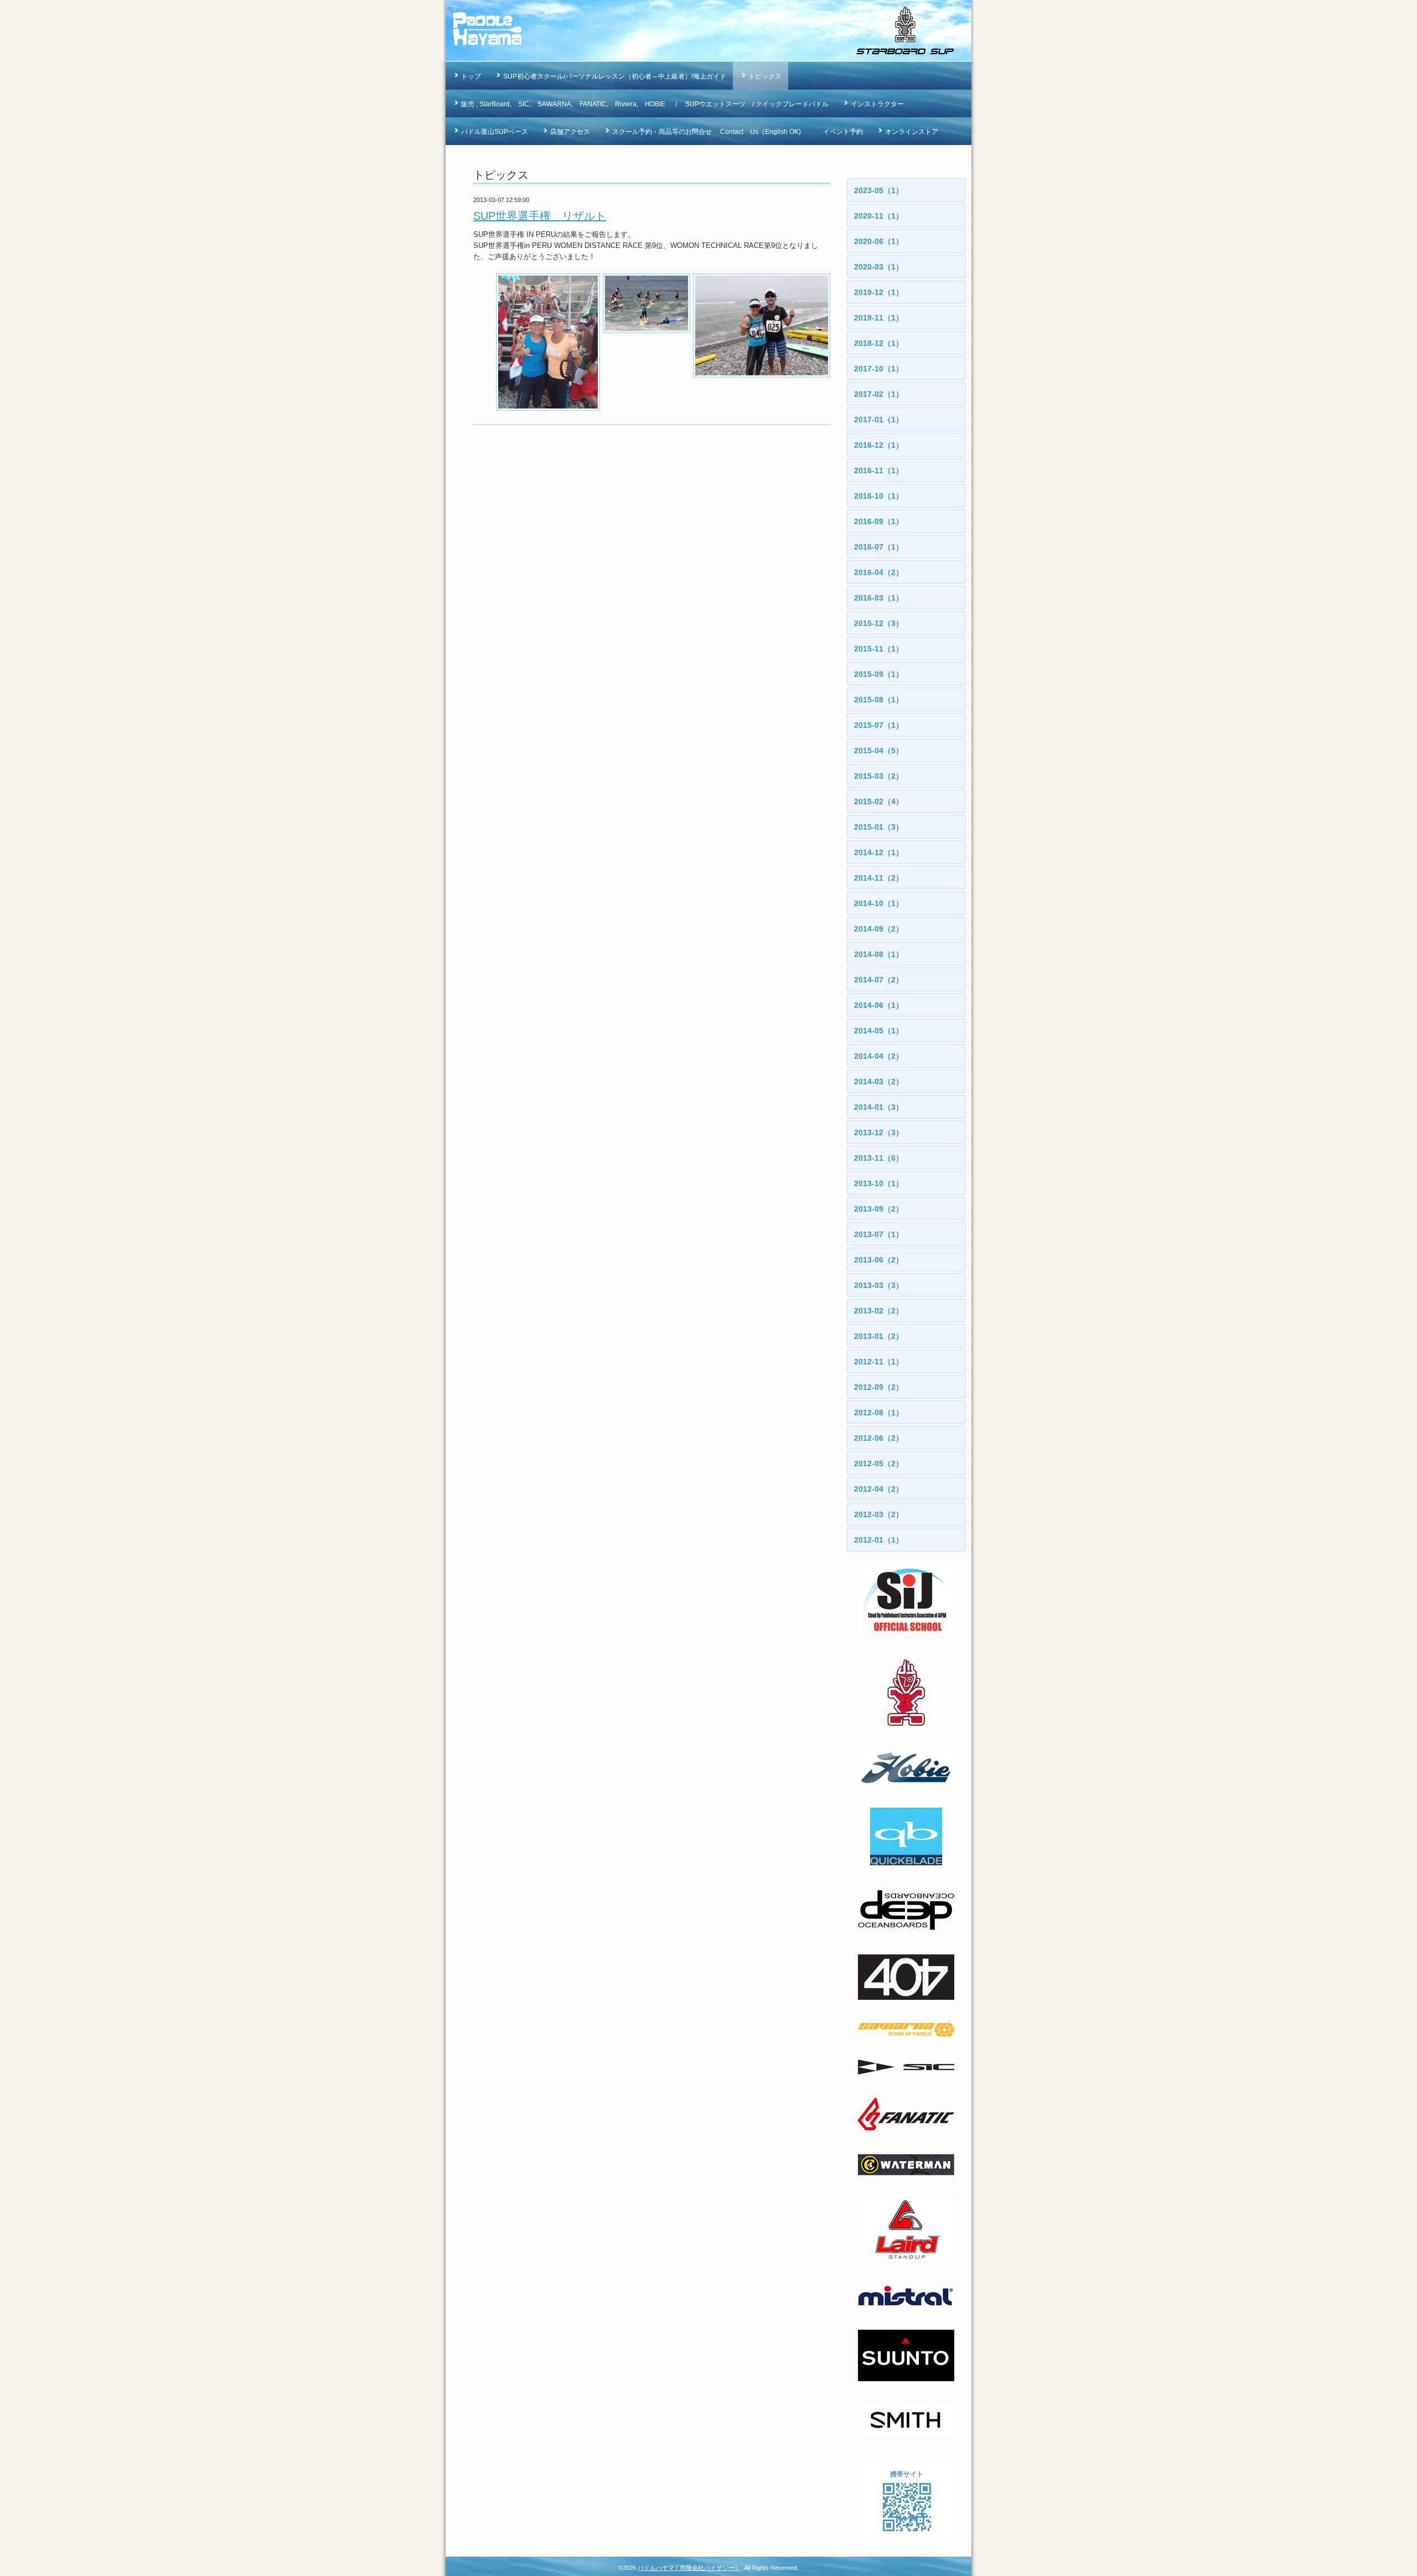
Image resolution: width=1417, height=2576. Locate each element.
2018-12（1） (879, 343)
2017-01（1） (879, 420)
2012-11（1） (879, 1362)
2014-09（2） (879, 929)
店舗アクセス (570, 132)
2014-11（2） (879, 878)
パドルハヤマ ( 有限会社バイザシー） (689, 2568)
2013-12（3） (879, 1132)
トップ (471, 76)
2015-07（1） (879, 725)
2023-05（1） (879, 190)
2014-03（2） (879, 1082)
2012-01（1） (879, 1540)
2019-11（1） (879, 318)
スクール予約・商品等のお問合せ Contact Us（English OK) (707, 132)
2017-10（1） (879, 369)
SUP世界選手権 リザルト (540, 216)
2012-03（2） (879, 1514)
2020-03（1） (879, 267)
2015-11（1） (879, 649)
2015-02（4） (879, 801)
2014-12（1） (879, 852)
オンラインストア (912, 132)
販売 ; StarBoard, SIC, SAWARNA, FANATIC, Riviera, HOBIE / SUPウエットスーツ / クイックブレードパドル (645, 104)
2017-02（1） (879, 394)
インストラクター (877, 104)
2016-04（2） (879, 572)
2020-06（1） (879, 241)
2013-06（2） (879, 1260)
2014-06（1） (879, 1005)
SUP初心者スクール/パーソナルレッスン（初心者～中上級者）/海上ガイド (615, 76)
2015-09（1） (879, 674)
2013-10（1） (879, 1183)
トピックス (765, 76)
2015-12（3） (879, 623)
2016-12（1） (879, 445)
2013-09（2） (879, 1209)
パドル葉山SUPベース (495, 132)
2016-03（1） (879, 598)
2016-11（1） (879, 470)
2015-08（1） (879, 700)
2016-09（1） (879, 521)
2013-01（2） (879, 1336)
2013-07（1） (879, 1234)
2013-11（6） (879, 1158)
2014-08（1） (879, 954)
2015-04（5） (879, 751)
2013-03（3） (879, 1285)
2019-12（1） (879, 292)
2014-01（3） (879, 1107)
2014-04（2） (879, 1056)
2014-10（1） (879, 903)
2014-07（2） (879, 980)
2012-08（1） (879, 1413)
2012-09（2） (879, 1387)
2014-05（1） (879, 1031)
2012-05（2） (879, 1463)
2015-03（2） (879, 776)
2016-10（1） (879, 496)
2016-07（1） (879, 547)
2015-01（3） (879, 827)
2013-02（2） (879, 1311)
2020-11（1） (879, 216)
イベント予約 (843, 132)
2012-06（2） (879, 1438)
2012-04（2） (879, 1489)
